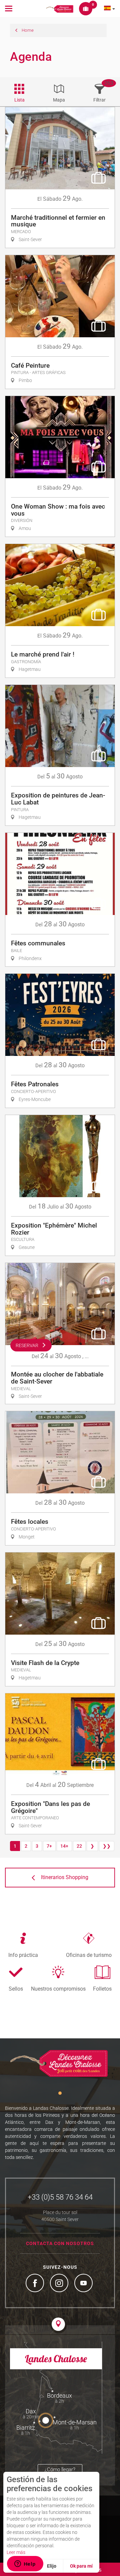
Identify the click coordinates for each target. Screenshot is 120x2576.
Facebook (36, 2284)
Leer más (16, 2552)
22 (79, 1846)
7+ (49, 1846)
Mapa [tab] (59, 100)
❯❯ (107, 1846)
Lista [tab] (19, 100)
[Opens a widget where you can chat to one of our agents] (25, 2564)
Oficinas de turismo (89, 1955)
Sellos (16, 1989)
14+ (64, 1846)
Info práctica (23, 1955)
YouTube (84, 2284)
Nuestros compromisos (58, 1989)
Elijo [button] (52, 2566)
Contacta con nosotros (60, 2243)
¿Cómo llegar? (60, 2469)
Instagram (60, 2284)
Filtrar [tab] (99, 100)
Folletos (102, 1989)
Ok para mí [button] (81, 2566)
